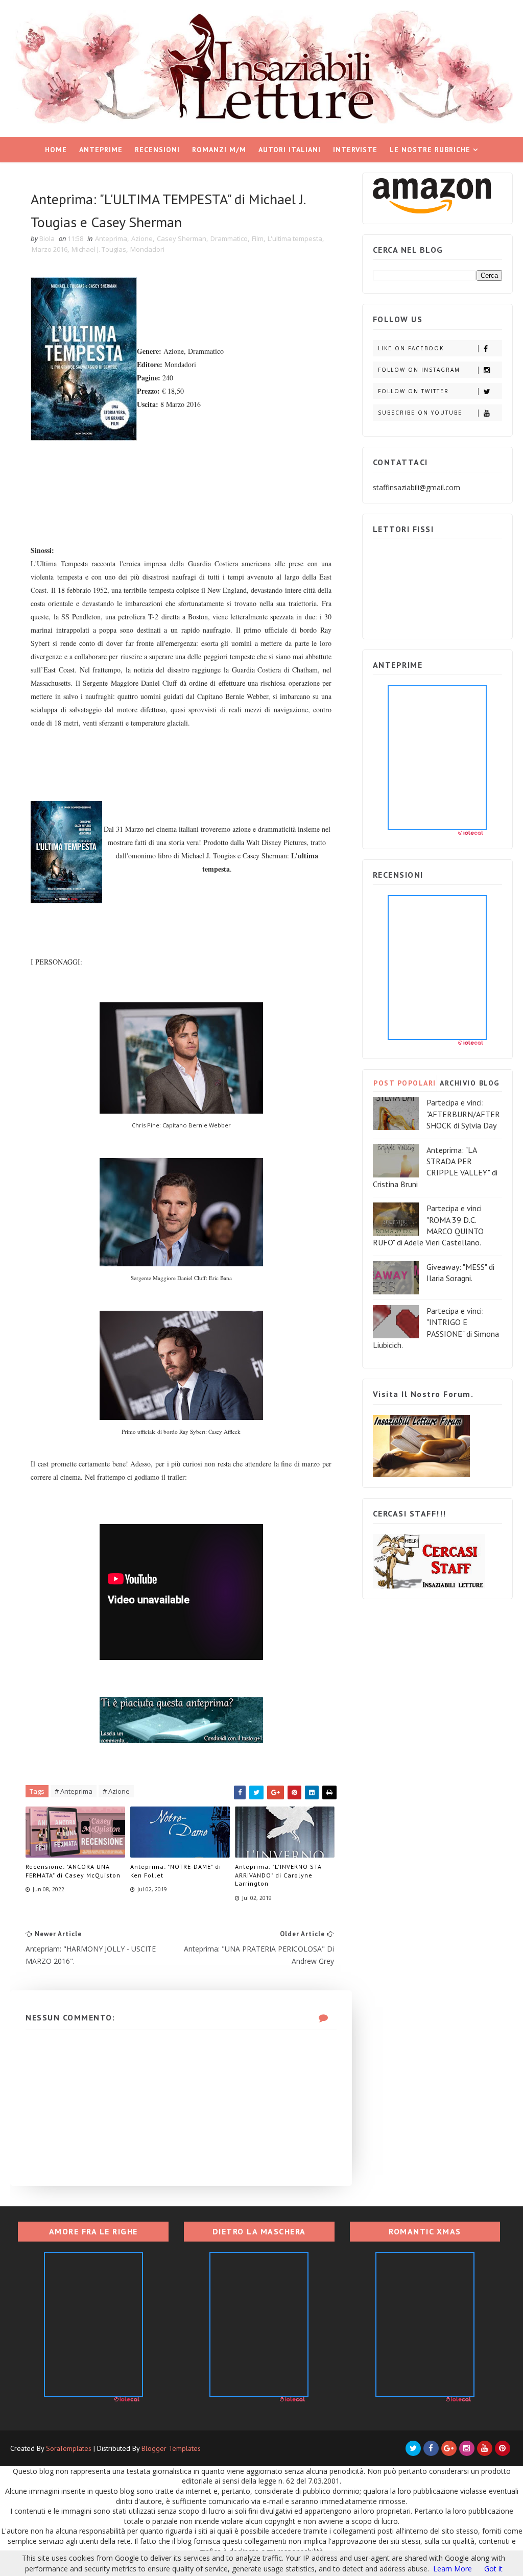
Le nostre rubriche (430, 150)
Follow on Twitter (413, 391)
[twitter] (413, 2448)
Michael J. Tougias (99, 249)
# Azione (116, 1791)
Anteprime (101, 150)
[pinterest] (503, 2448)
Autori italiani (290, 150)
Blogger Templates (171, 2448)
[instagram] (467, 2448)
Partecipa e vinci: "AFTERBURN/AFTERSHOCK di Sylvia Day (463, 1114)
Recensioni (157, 150)
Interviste (355, 150)
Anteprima (111, 238)
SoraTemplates (69, 2448)
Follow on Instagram (419, 370)
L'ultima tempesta (295, 238)
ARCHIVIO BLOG (470, 1083)
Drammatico (229, 238)
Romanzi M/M (219, 150)
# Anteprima (74, 1791)
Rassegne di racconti (258, 175)
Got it (493, 2569)
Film (258, 238)
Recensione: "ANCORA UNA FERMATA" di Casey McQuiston (73, 1871)
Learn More (453, 2569)
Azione (142, 238)
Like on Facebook (411, 348)
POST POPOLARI (405, 1083)
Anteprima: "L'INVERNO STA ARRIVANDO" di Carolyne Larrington (278, 1875)
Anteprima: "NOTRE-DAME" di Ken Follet (176, 1871)
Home (56, 150)
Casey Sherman (182, 238)
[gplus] (449, 2448)
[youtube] (485, 2448)
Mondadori (147, 249)
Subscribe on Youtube (420, 413)
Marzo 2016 (50, 249)
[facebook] (431, 2448)
